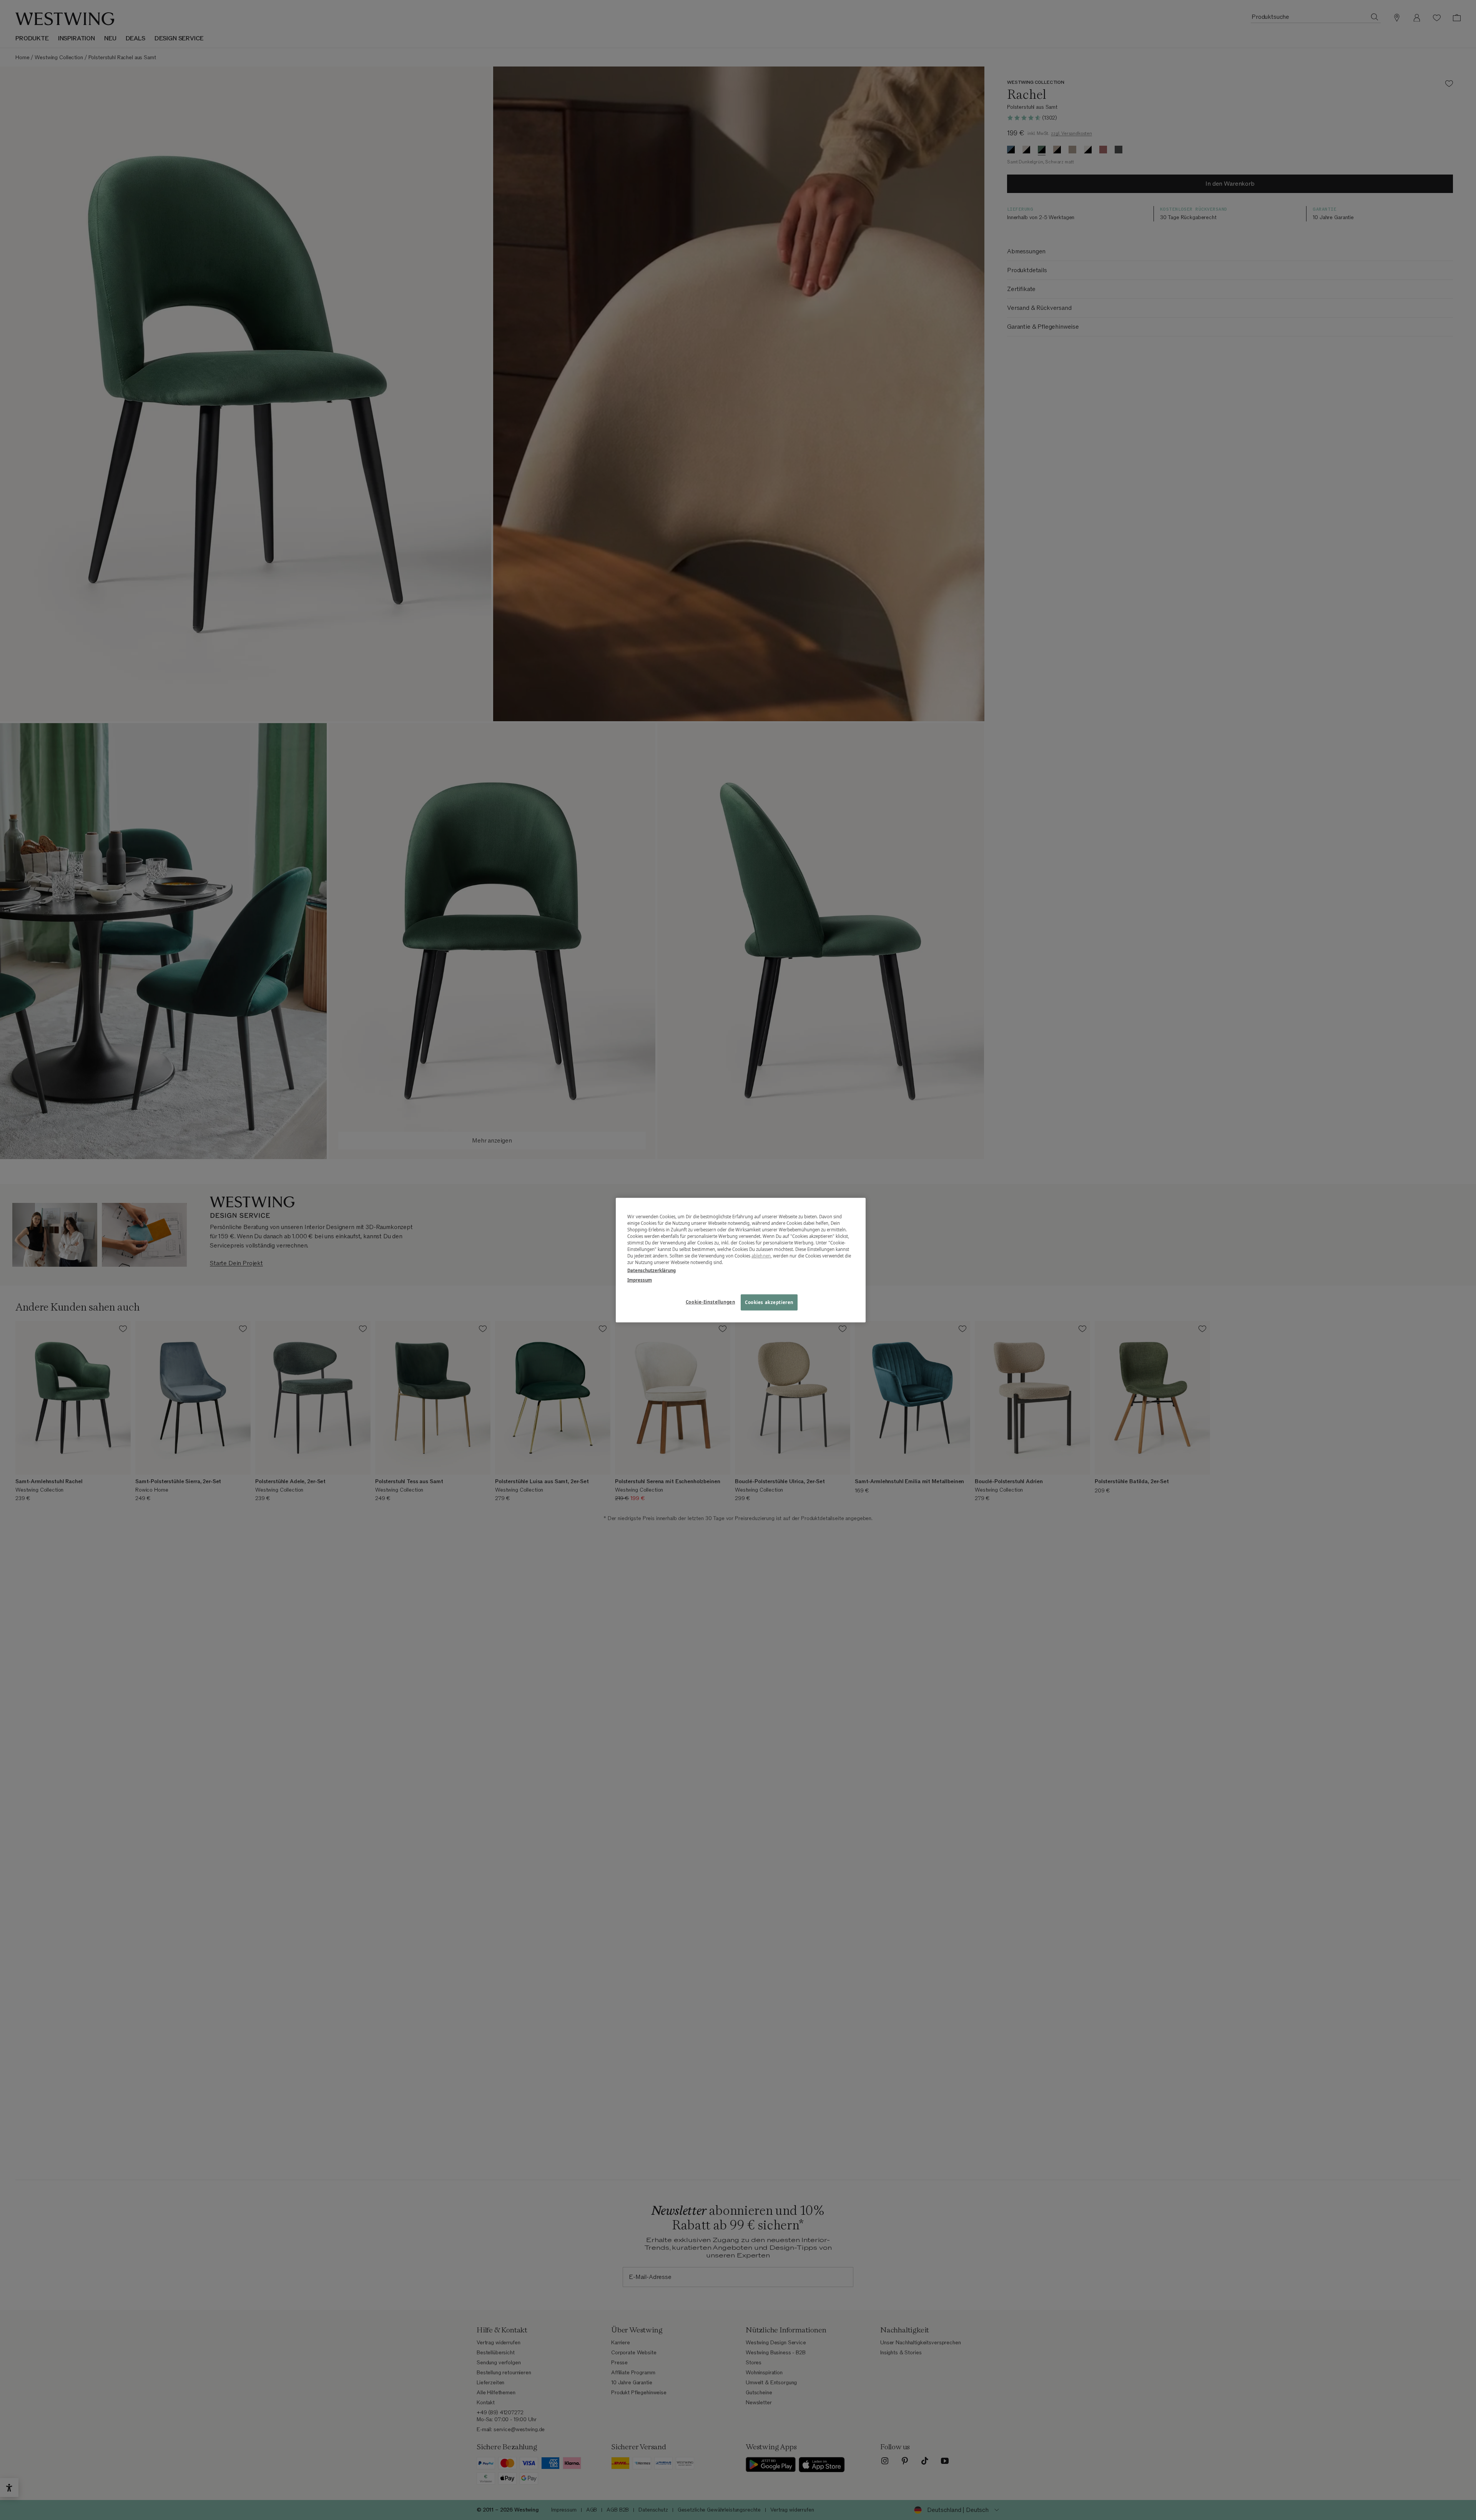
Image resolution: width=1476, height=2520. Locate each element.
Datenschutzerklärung (652, 1270)
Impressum (640, 1280)
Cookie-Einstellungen (710, 1302)
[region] (741, 1260)
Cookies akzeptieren (769, 1302)
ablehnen (761, 1256)
